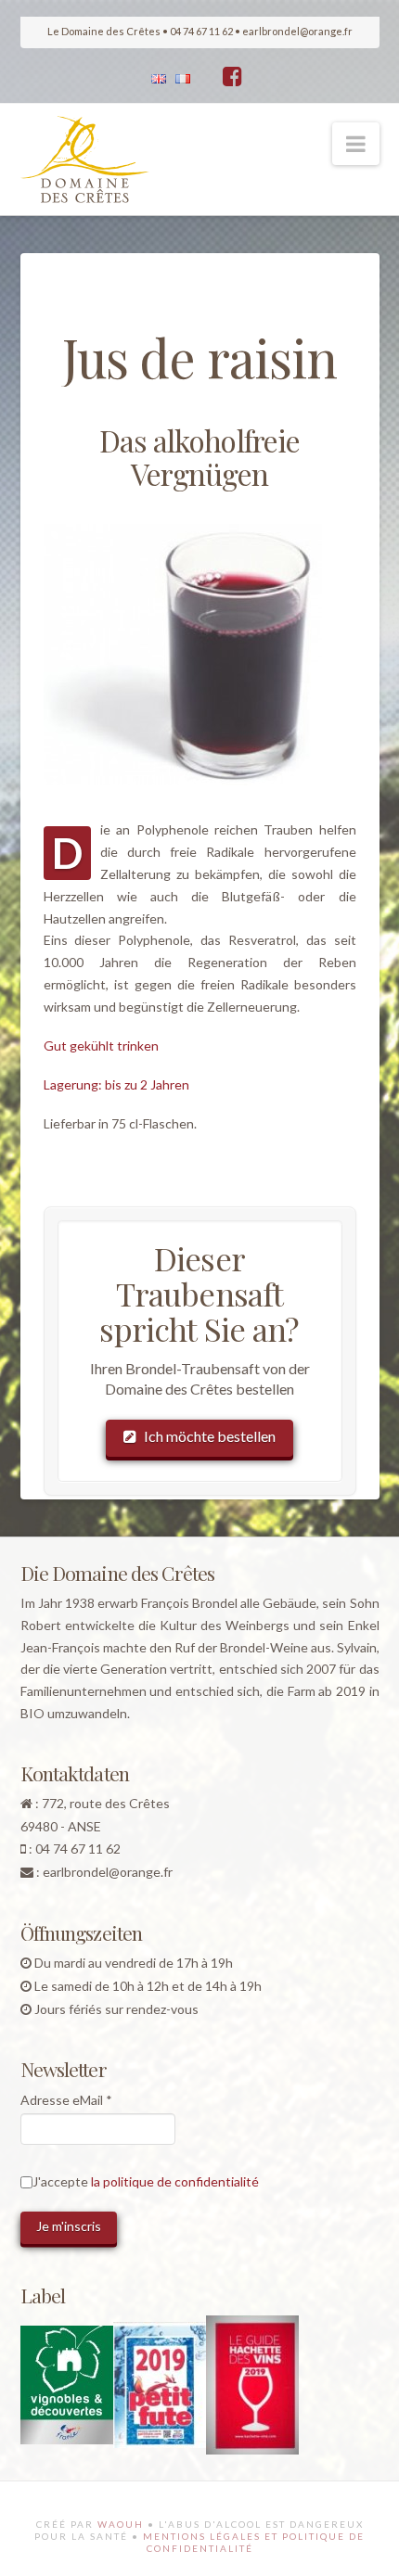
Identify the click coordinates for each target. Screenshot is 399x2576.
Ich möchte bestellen (210, 1436)
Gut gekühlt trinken (101, 1046)
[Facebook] (232, 76)
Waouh (121, 2524)
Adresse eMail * (66, 2100)
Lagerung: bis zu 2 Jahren (116, 1084)
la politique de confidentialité (175, 2181)
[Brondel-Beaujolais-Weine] (85, 159)
